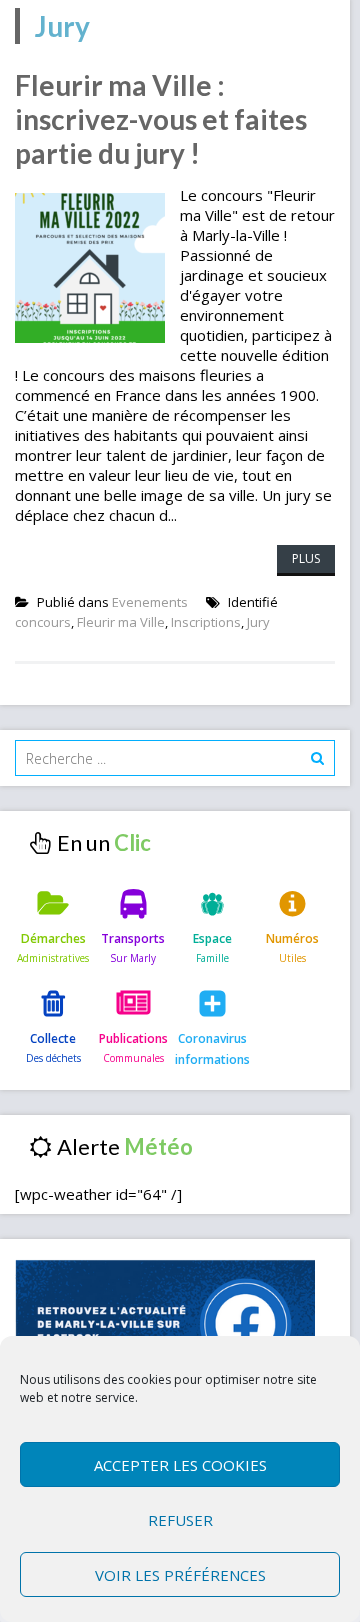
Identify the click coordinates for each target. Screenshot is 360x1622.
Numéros (292, 938)
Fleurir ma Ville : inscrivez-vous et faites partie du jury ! (161, 118)
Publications (133, 1038)
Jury (258, 622)
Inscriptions (206, 622)
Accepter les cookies (180, 1465)
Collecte (53, 1038)
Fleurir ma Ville (121, 622)
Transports (133, 938)
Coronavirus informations (212, 1048)
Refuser (180, 1520)
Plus (306, 558)
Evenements (150, 602)
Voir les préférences (180, 1575)
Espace (212, 938)
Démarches (53, 938)
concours (43, 622)
